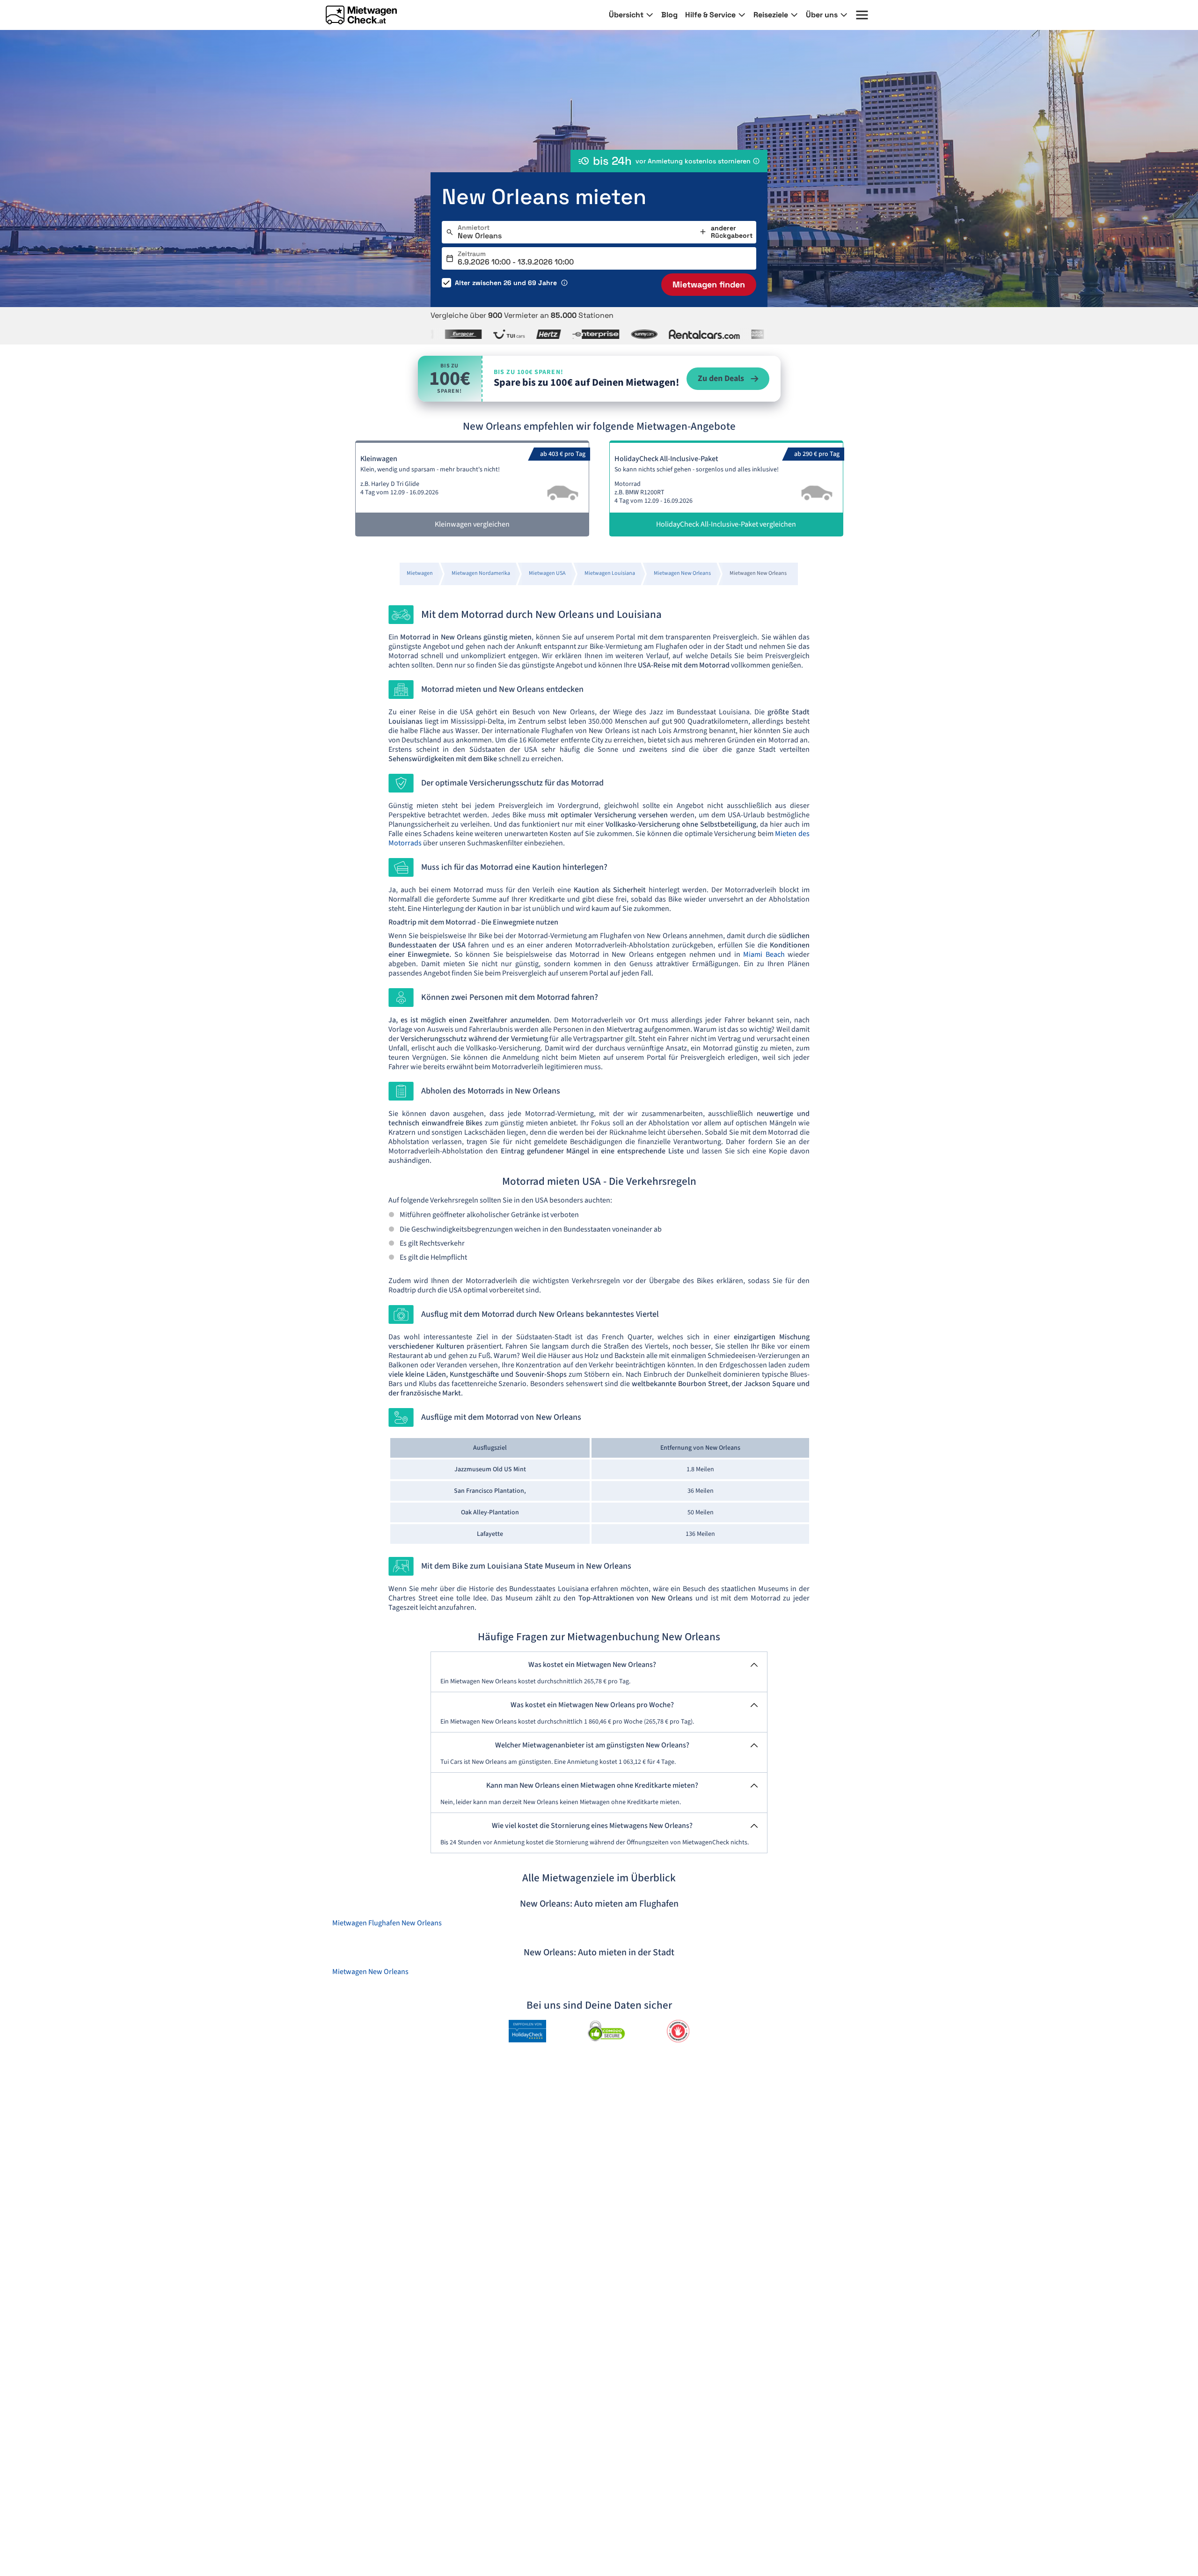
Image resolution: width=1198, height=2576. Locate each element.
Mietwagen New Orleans (370, 1972)
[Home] (361, 15)
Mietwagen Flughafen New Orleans (387, 1923)
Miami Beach (764, 954)
